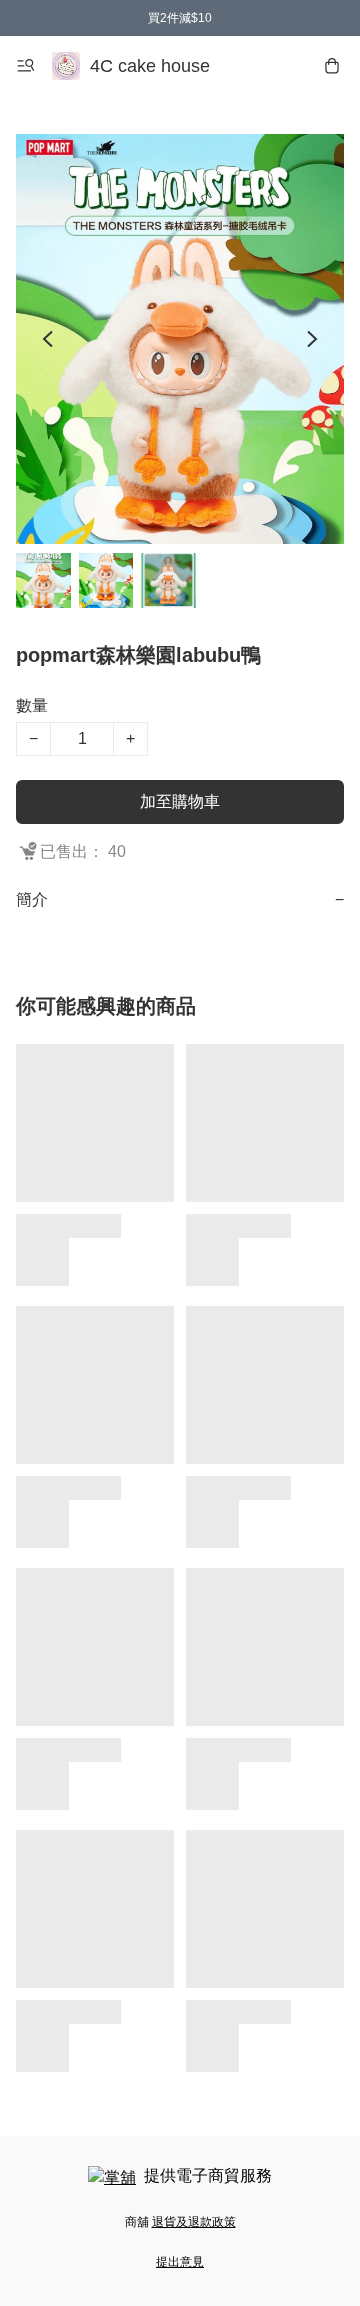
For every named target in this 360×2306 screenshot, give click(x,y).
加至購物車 (180, 801)
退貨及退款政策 (194, 2222)
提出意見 (180, 2262)
